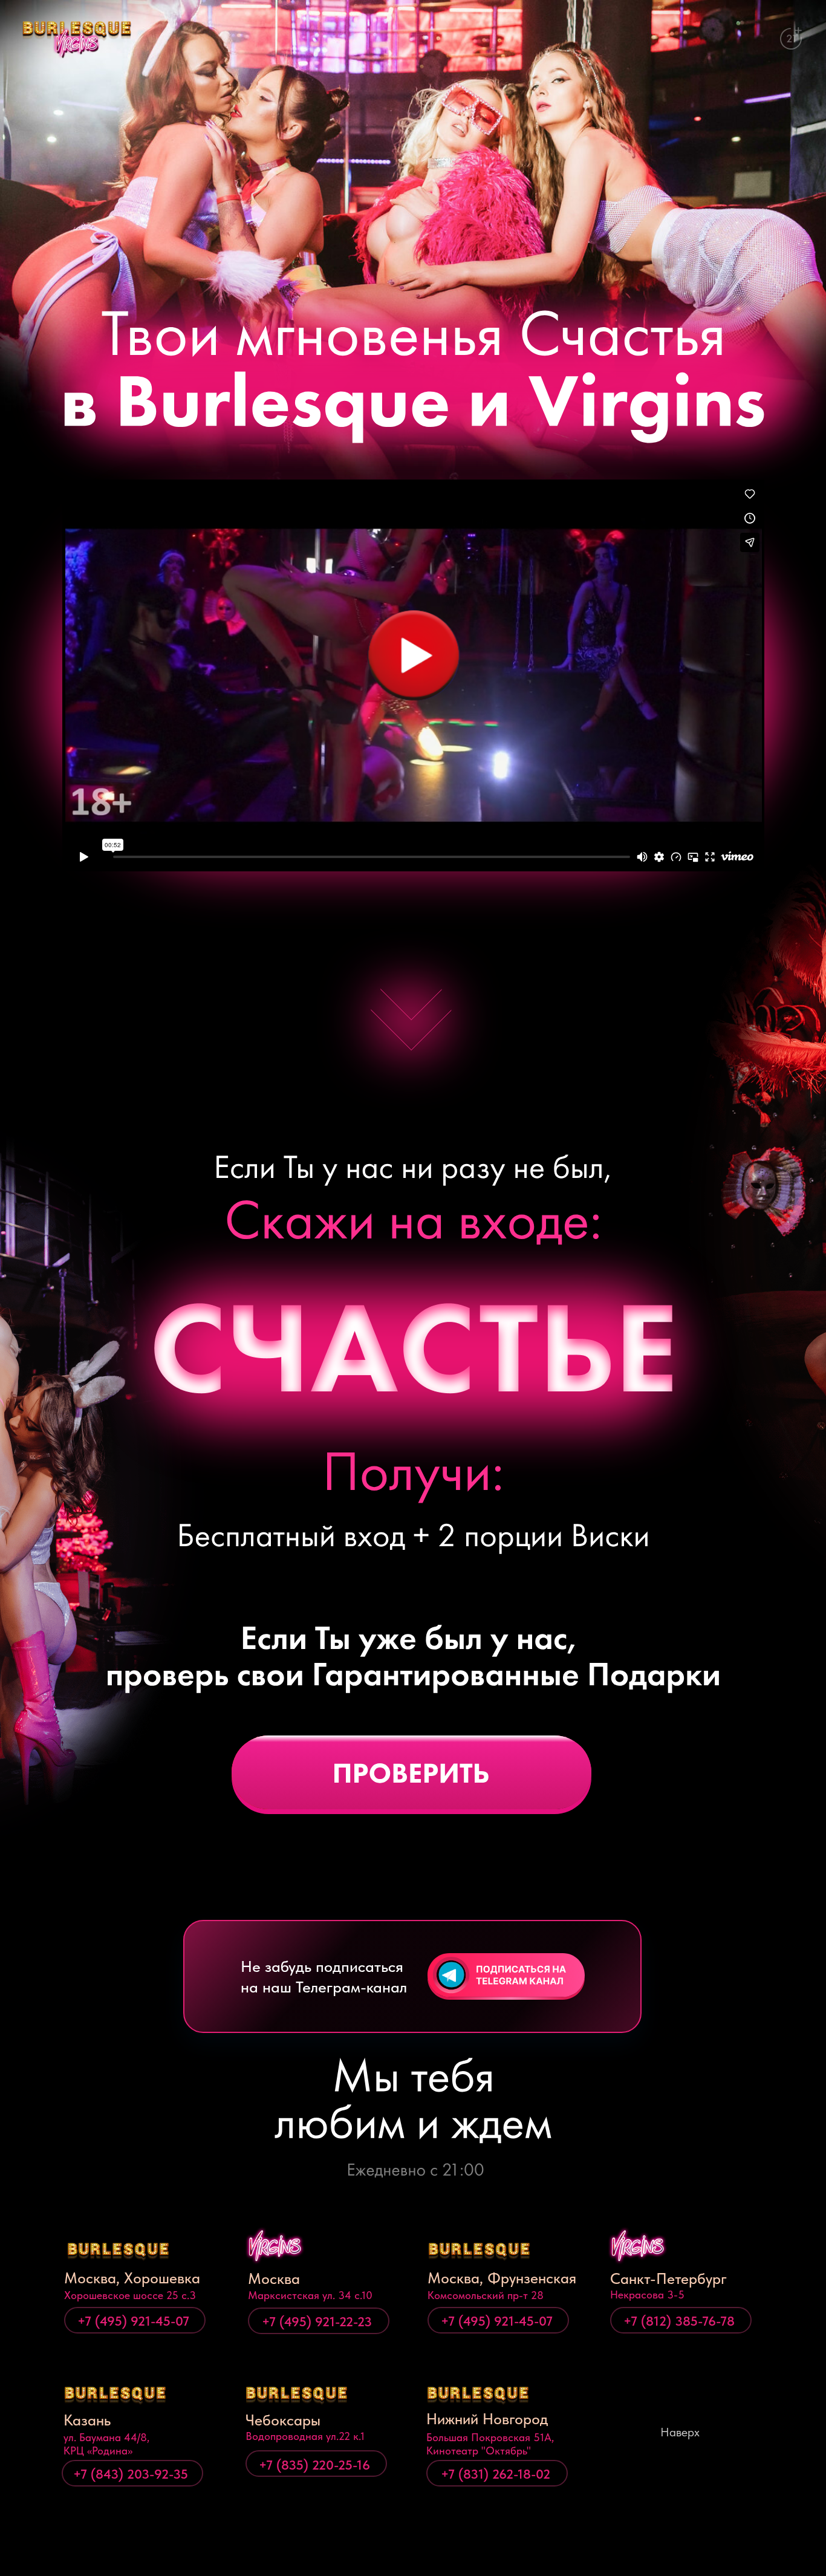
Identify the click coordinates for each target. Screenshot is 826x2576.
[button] (413, 655)
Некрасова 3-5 (647, 2295)
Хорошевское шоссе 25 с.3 (130, 2295)
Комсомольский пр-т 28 (486, 2295)
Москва (274, 2278)
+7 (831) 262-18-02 (496, 2474)
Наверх (680, 2432)
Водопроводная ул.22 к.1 (305, 2436)
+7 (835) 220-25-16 (314, 2465)
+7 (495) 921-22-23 (317, 2321)
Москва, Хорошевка (132, 2278)
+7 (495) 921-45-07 (133, 2321)
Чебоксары (283, 2420)
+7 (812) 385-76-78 (679, 2321)
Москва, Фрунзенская (502, 2278)
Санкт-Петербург (668, 2278)
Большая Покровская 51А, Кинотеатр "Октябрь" (490, 2444)
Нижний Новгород (487, 2419)
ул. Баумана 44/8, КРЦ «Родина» (106, 2444)
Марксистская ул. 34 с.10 (310, 2295)
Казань (87, 2420)
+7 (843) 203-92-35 (131, 2474)
